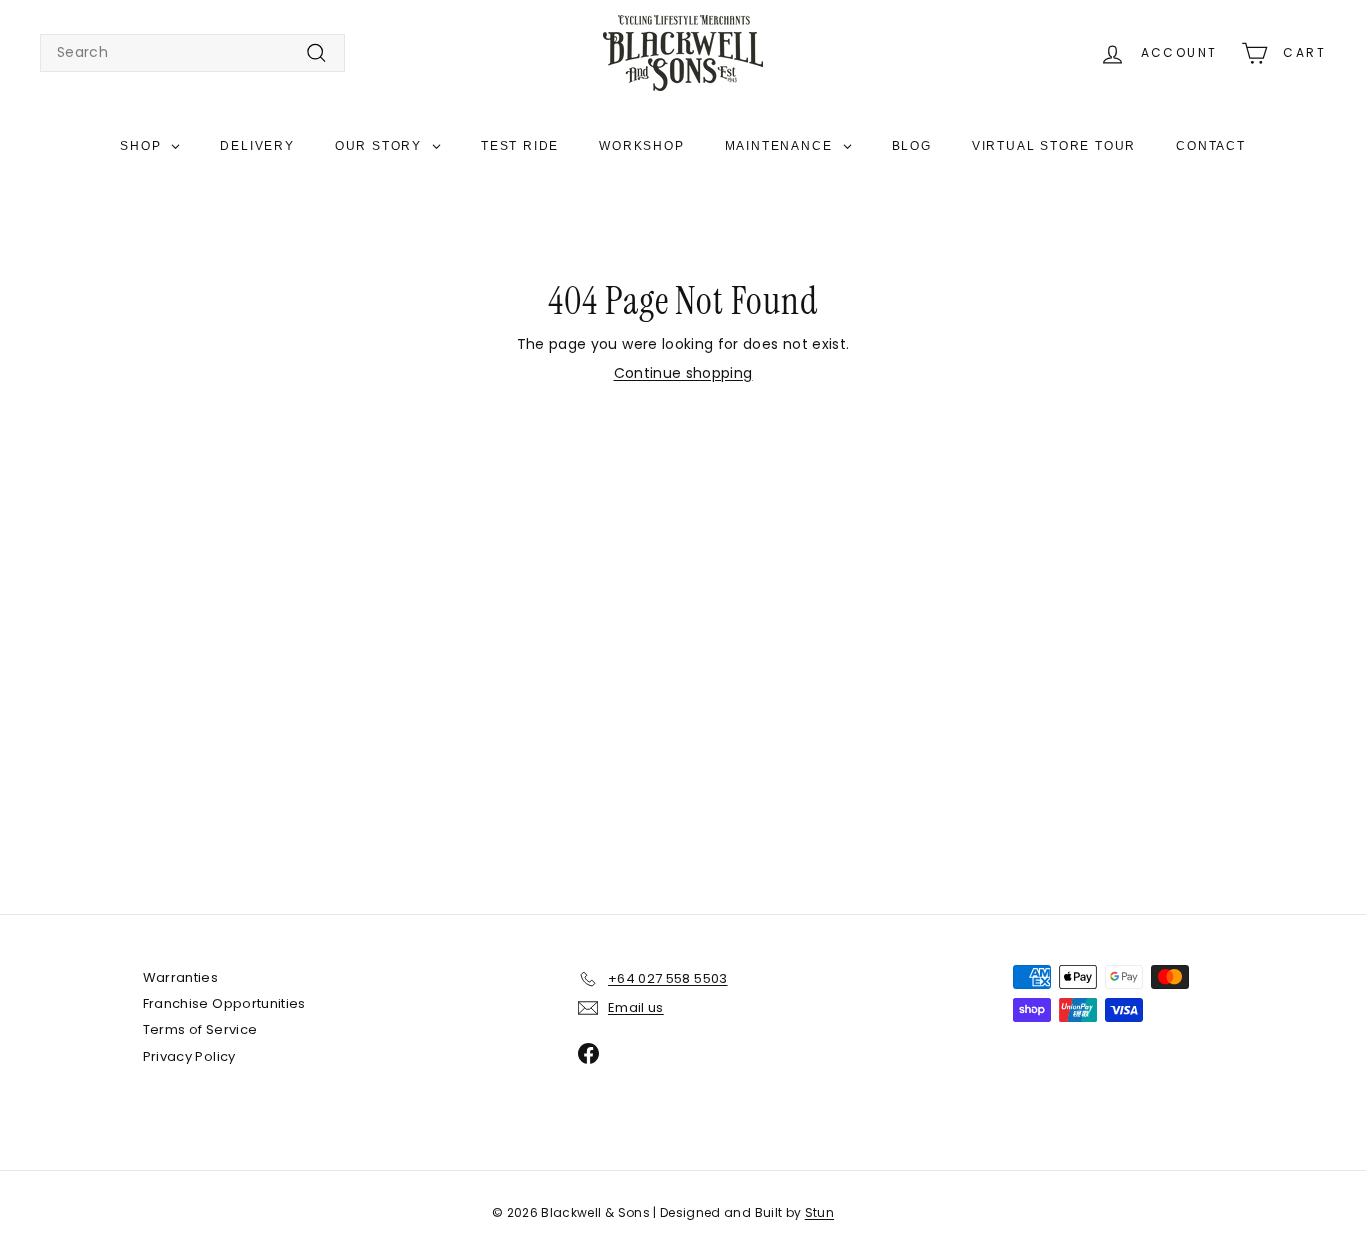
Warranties (181, 977)
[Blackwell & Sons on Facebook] (588, 1053)
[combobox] (192, 53)
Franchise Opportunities (224, 1003)
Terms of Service (200, 1029)
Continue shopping (683, 373)
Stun (819, 1212)
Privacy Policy (189, 1056)
